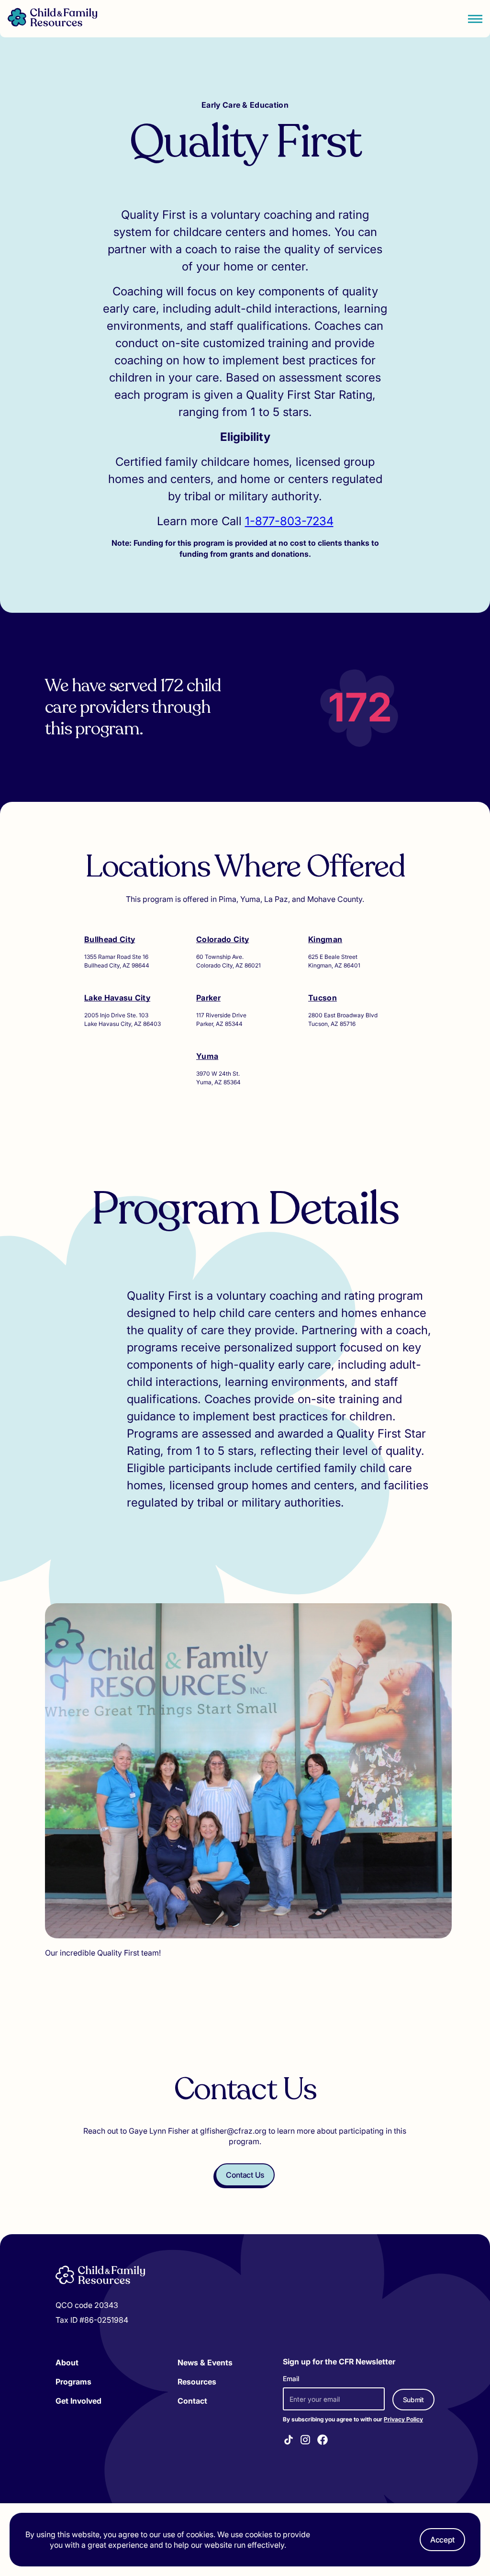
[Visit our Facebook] (323, 2441)
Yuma (207, 1056)
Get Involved (78, 2401)
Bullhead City (110, 939)
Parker (208, 998)
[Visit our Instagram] (305, 2441)
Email (291, 2379)
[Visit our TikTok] (289, 2441)
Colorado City (223, 939)
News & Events (205, 2362)
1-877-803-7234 (289, 521)
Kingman (325, 939)
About (67, 2362)
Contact (192, 2401)
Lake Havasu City (117, 998)
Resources (197, 2382)
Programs (73, 2382)
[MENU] (475, 19)
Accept (442, 2540)
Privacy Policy (403, 2419)
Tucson (323, 998)
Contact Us (245, 2175)
